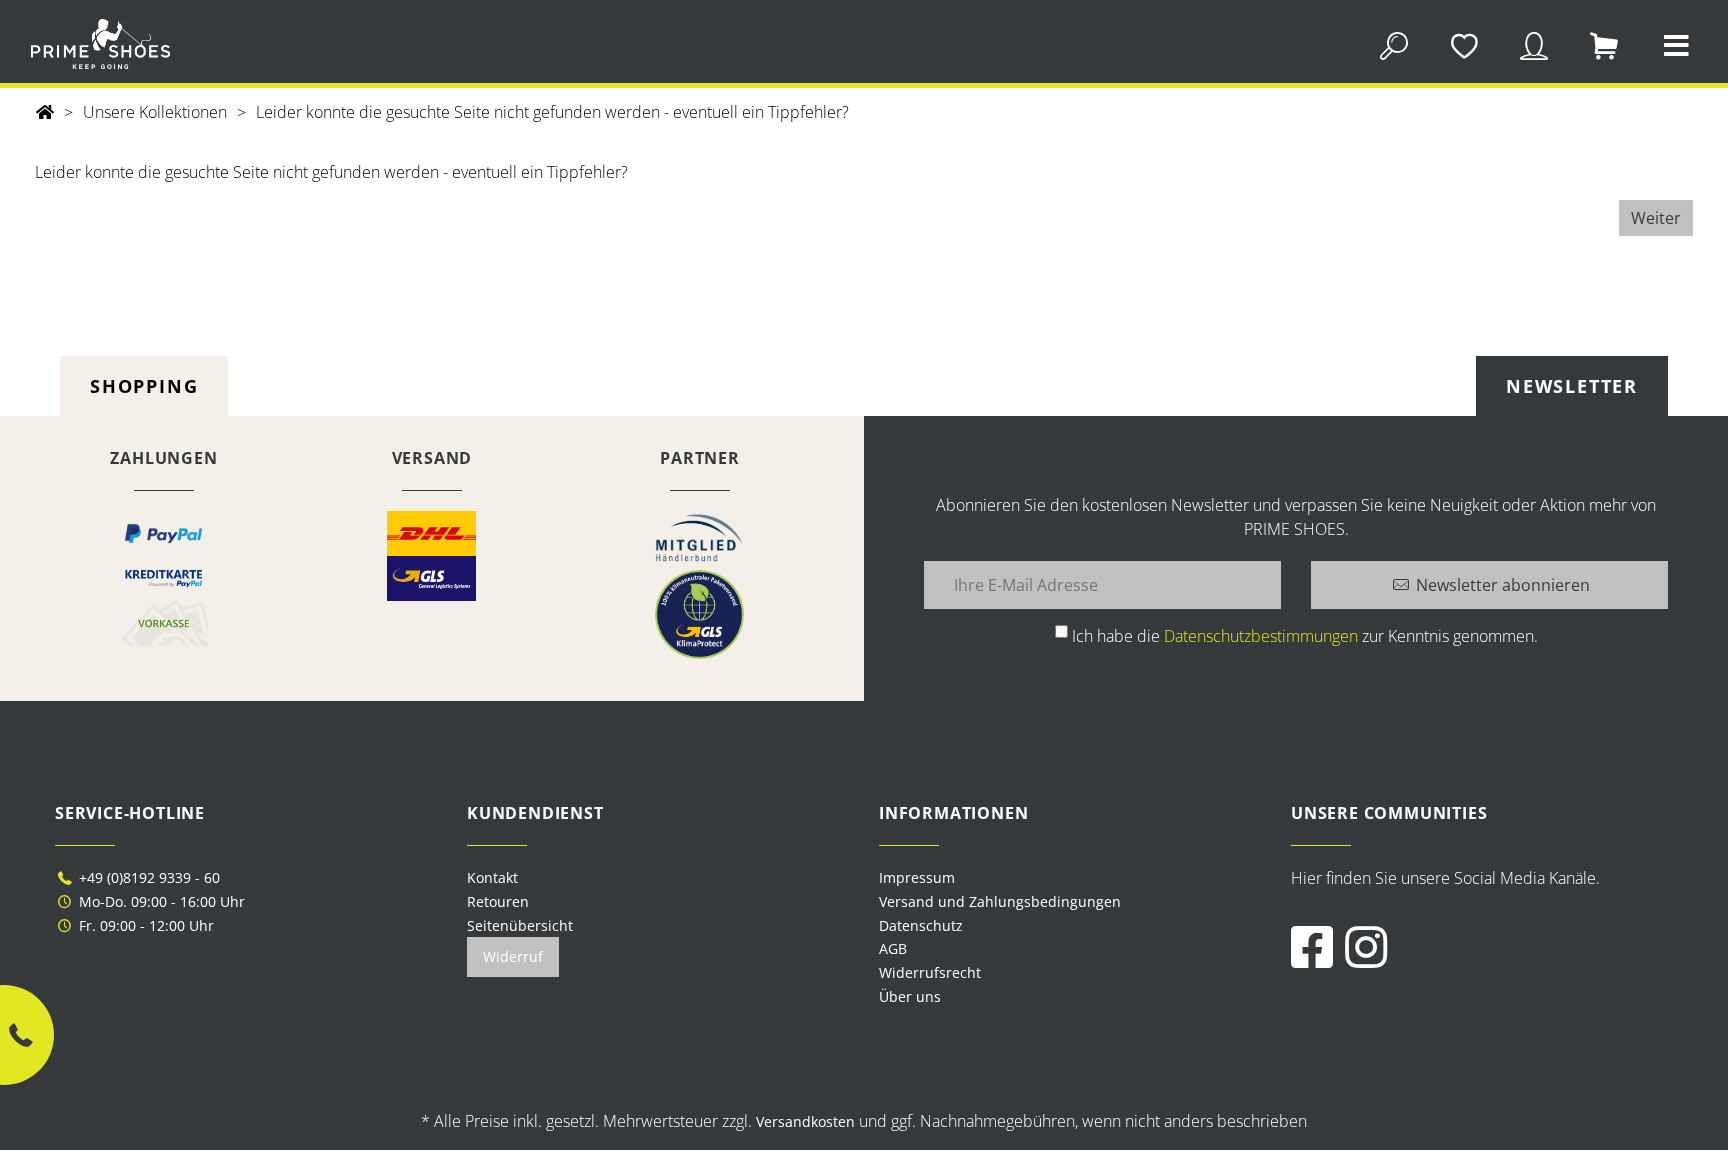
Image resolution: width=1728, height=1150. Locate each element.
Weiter (1656, 218)
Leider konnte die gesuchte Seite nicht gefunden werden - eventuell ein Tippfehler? (552, 112)
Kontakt (492, 877)
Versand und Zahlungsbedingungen (1000, 901)
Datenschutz (921, 925)
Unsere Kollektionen (155, 112)
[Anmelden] (1534, 43)
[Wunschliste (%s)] (1463, 43)
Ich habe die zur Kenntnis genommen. (1305, 636)
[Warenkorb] (1604, 43)
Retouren (498, 901)
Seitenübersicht (520, 925)
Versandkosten (805, 1121)
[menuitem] (1070, 878)
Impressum (917, 877)
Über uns (910, 996)
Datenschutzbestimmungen (1261, 636)
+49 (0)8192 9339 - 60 (147, 877)
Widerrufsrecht (930, 972)
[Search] (1393, 43)
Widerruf (513, 956)
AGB (893, 948)
